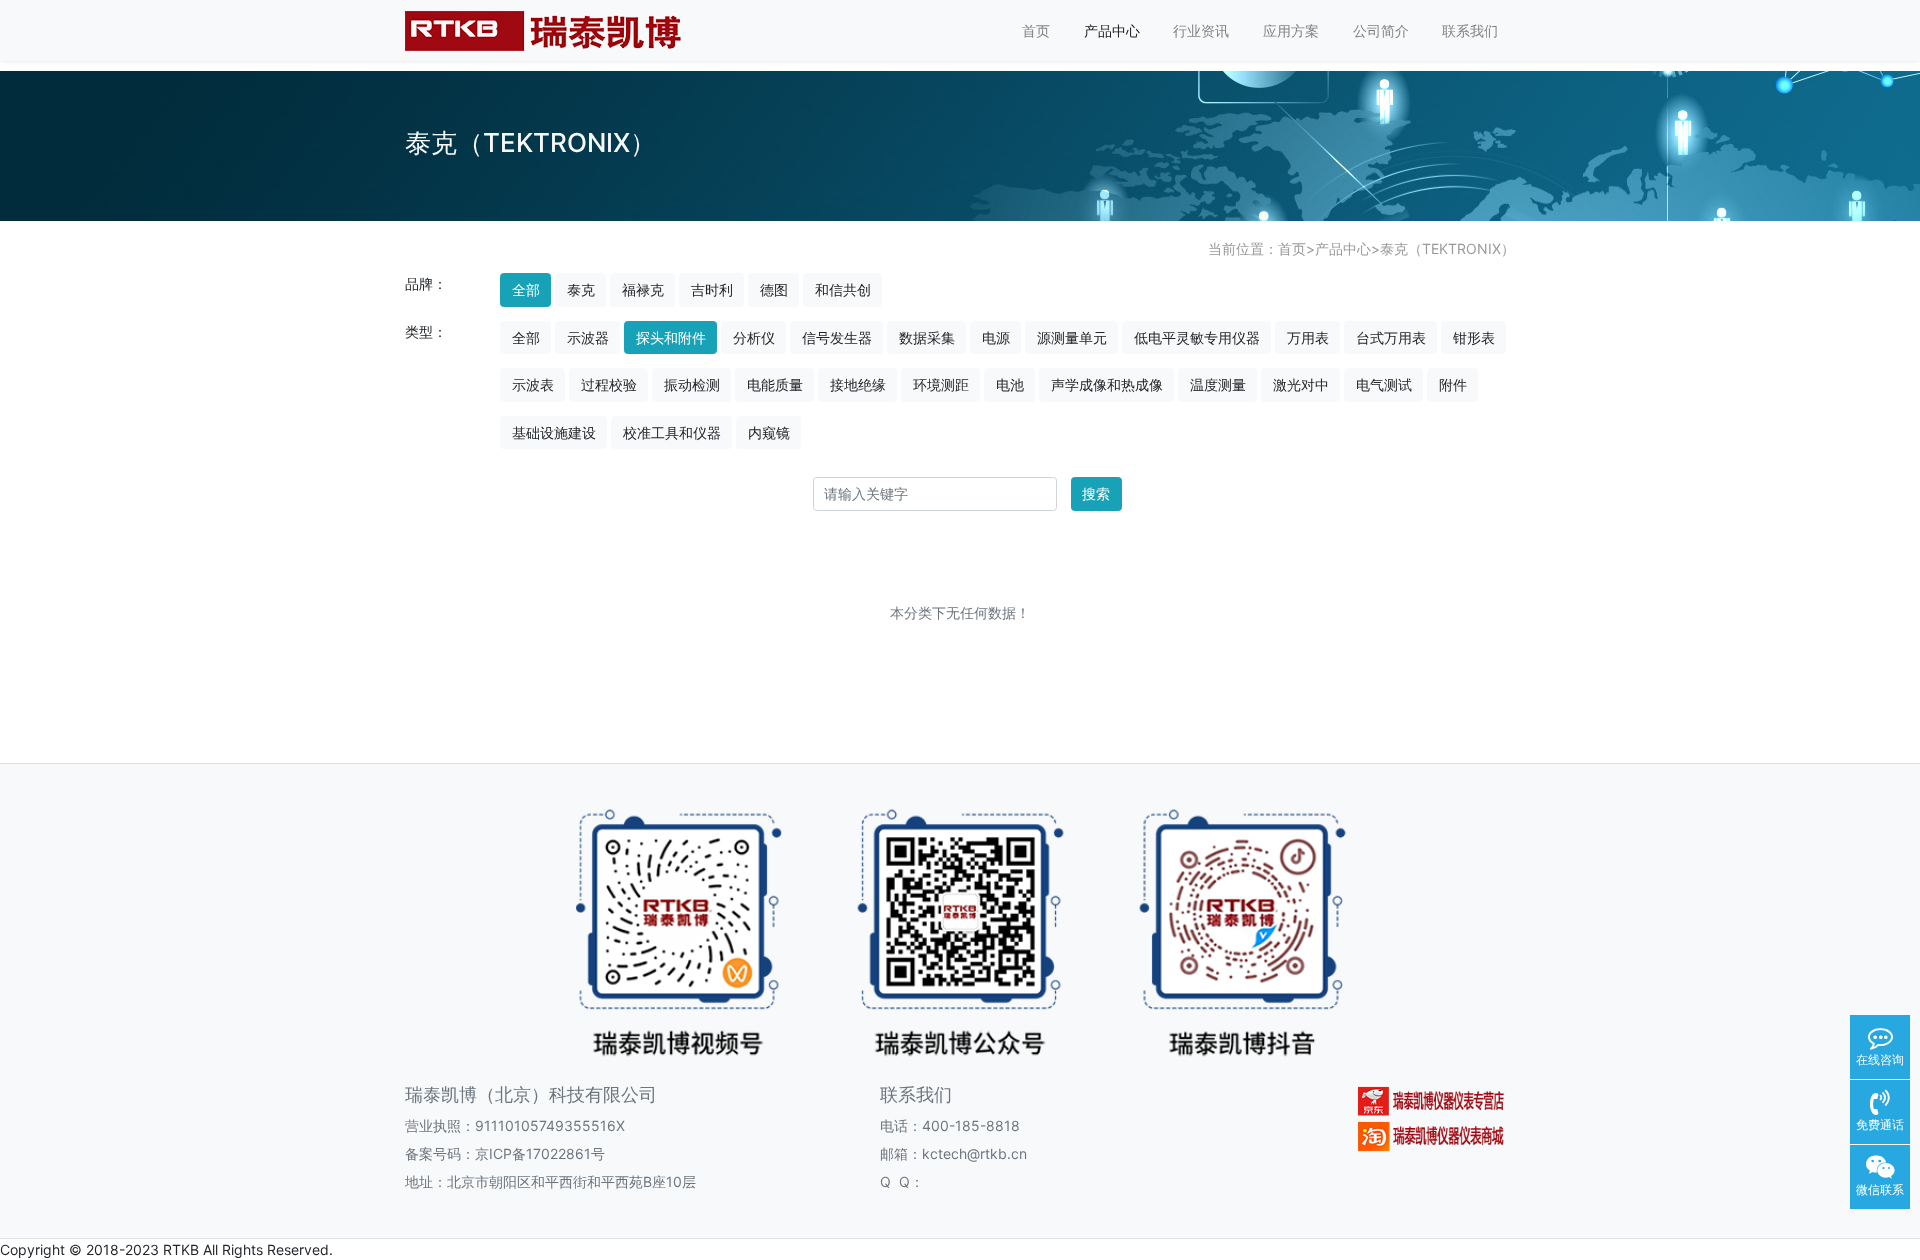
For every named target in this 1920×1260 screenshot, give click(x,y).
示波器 (588, 337)
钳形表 (1474, 337)
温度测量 (1218, 384)
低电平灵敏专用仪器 (1197, 337)
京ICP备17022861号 (540, 1153)
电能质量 (775, 384)
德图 (774, 289)
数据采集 (927, 337)
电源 (996, 337)
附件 (1453, 384)
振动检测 (692, 384)
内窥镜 (769, 432)
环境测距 (941, 384)
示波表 (533, 384)
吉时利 (712, 289)
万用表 (1308, 337)
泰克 (581, 289)
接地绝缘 (858, 384)
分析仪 (754, 337)
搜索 (1096, 493)
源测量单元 (1072, 337)
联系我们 (1470, 30)
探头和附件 (671, 337)
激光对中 (1301, 384)
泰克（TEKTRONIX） (1447, 248)
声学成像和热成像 (1107, 384)
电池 (1010, 384)
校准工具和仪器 (672, 432)
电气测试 (1384, 384)
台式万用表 (1391, 337)
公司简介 (1381, 30)
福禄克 (643, 289)
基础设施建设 (554, 432)
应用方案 (1291, 30)
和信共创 (843, 289)
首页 (1036, 30)
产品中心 (1112, 30)
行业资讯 (1201, 30)
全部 (526, 289)
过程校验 (609, 384)
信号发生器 (837, 337)
